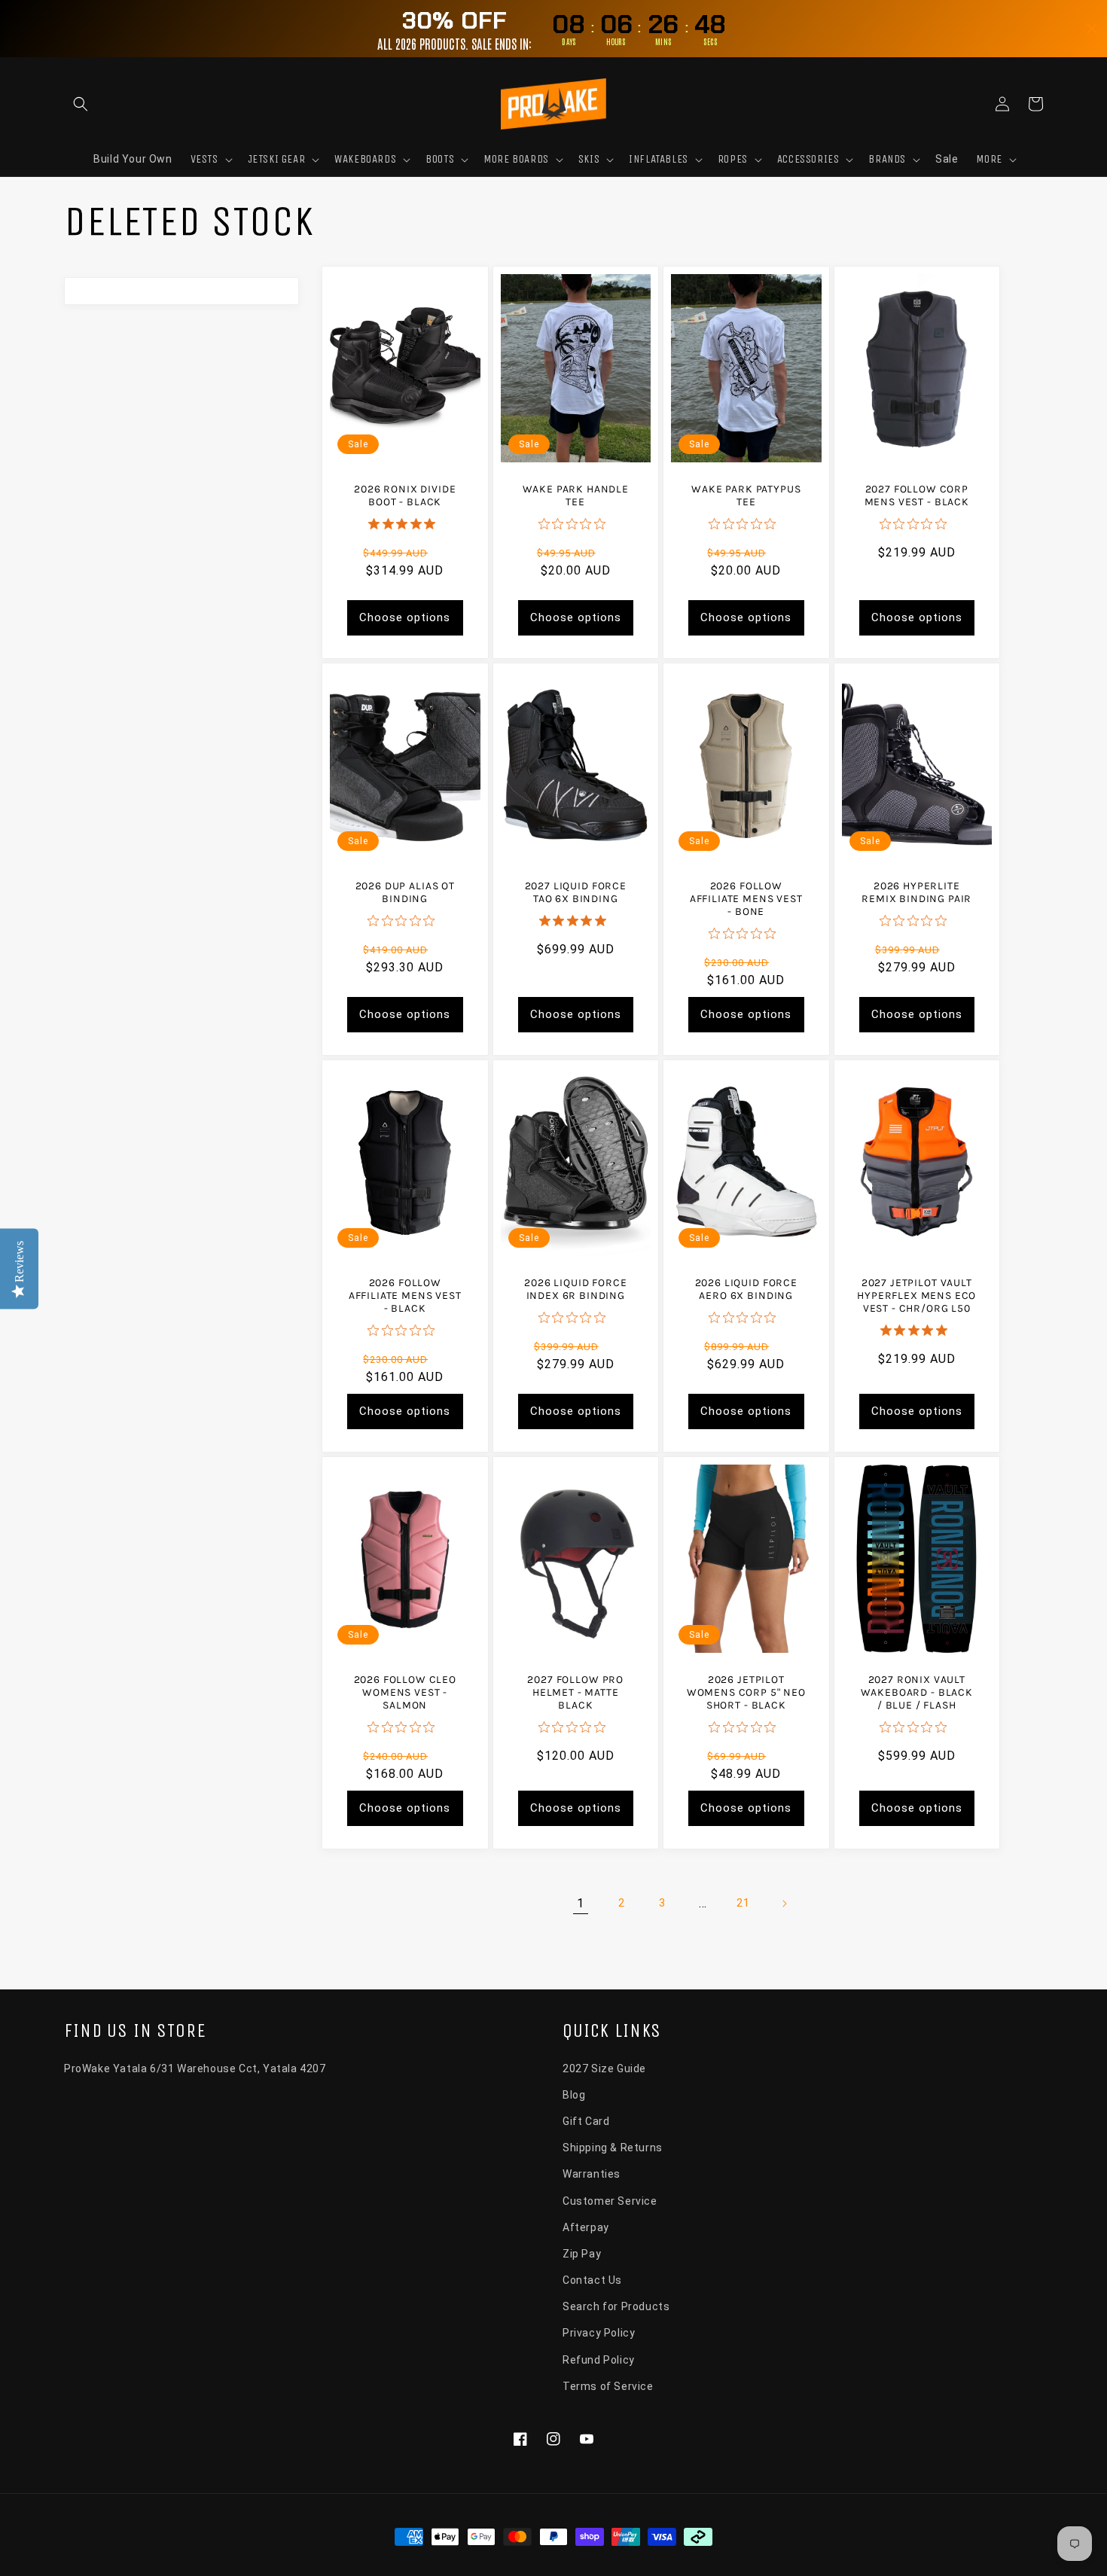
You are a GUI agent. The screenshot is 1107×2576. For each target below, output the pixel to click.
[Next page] (784, 1904)
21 (743, 1903)
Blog (574, 2095)
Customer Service (610, 2201)
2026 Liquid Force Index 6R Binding (575, 1289)
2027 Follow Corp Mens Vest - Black (917, 495)
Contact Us (592, 2280)
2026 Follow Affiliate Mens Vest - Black (405, 1296)
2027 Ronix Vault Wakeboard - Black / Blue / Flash (917, 1692)
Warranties (592, 2174)
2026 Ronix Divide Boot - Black (405, 495)
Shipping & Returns (613, 2148)
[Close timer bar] (1092, 29)
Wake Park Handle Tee (576, 495)
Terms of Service (608, 2386)
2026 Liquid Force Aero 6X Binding (746, 1289)
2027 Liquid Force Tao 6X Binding (576, 892)
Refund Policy (599, 2360)
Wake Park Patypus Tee (746, 495)
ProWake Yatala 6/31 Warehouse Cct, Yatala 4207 (195, 2068)
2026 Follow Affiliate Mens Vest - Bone (746, 899)
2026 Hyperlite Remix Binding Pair (916, 892)
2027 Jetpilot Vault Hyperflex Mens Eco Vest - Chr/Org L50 (916, 1296)
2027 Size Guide (604, 2068)
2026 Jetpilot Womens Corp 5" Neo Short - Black (746, 1692)
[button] (81, 104)
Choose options (405, 617)
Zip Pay (582, 2254)
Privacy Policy (599, 2333)
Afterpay (586, 2227)
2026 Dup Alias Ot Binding (405, 892)
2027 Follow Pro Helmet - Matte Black (575, 1692)
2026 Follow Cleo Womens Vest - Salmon (405, 1692)
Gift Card (586, 2121)
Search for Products (616, 2306)
